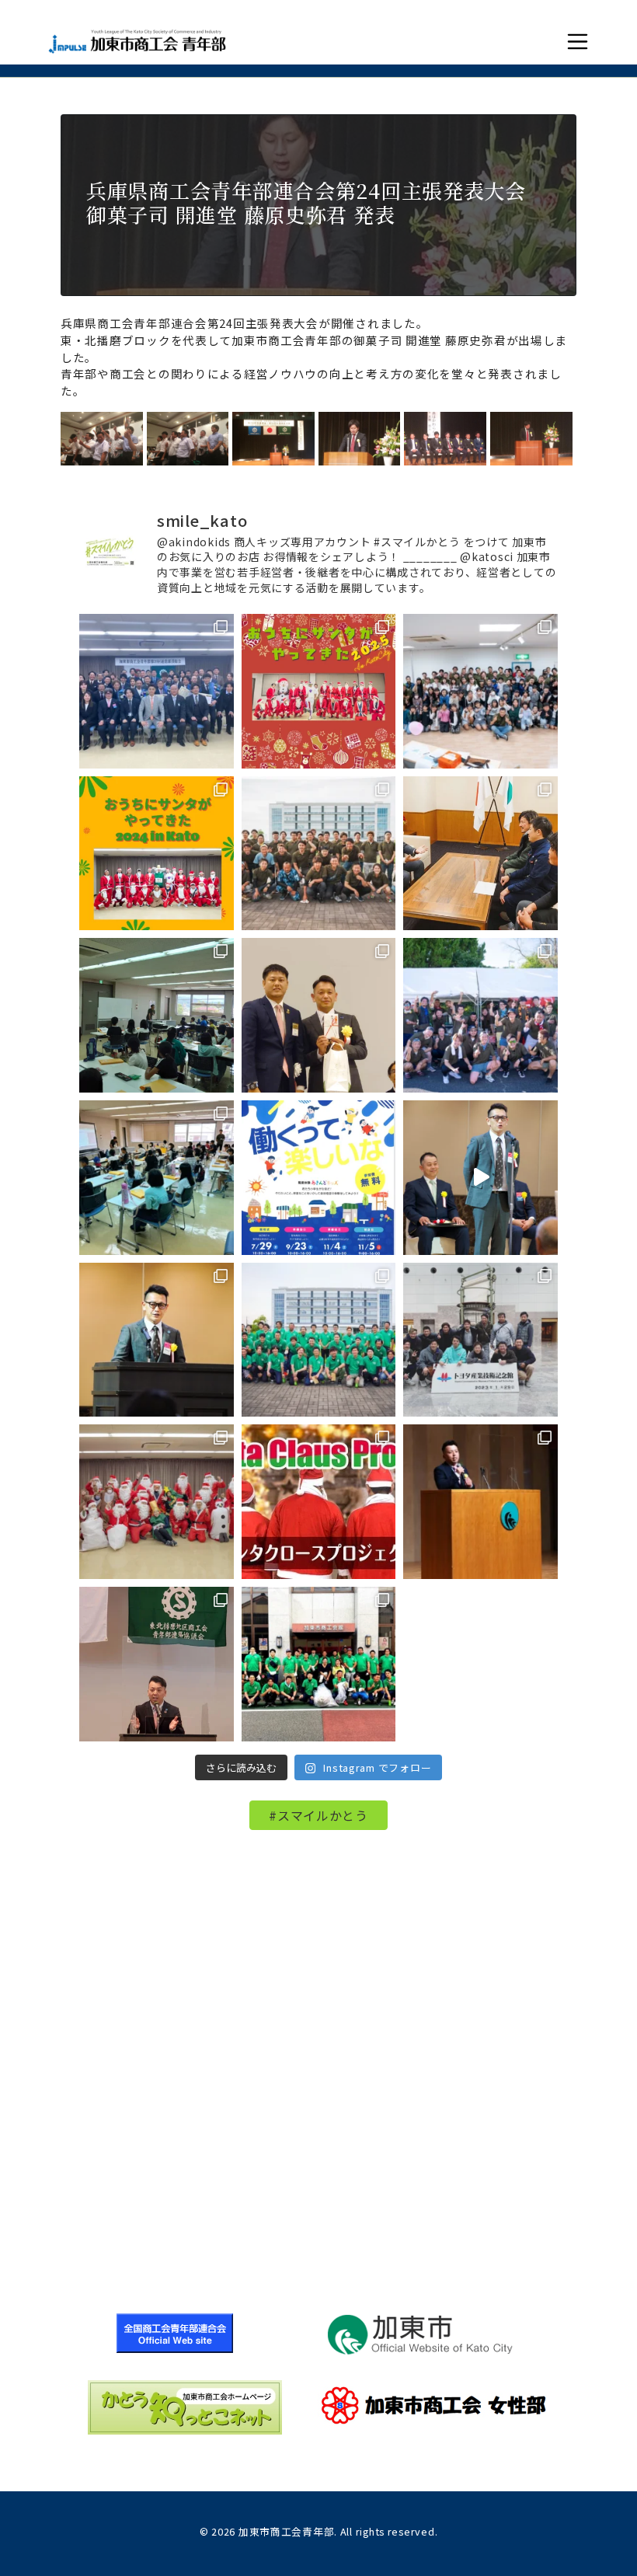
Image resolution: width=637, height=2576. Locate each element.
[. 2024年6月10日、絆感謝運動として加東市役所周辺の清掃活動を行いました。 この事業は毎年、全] (319, 854)
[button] (578, 42)
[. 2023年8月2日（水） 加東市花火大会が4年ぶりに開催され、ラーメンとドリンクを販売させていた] (480, 1015)
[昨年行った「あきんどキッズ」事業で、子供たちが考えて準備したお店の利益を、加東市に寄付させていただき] (480, 854)
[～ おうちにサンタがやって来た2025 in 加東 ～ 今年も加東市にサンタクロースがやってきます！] (319, 691)
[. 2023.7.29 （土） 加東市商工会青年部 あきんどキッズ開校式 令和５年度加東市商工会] (157, 1178)
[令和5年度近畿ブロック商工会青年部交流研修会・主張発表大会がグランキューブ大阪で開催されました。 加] (319, 1015)
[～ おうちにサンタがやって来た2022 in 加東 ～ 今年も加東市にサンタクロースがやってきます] (319, 1502)
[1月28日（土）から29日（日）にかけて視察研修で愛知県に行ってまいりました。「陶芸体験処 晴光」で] (480, 1340)
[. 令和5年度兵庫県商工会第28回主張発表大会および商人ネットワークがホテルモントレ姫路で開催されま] (157, 1340)
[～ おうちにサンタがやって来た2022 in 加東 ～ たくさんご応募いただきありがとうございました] (157, 1502)
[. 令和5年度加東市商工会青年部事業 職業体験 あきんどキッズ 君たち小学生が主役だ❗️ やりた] (319, 1178)
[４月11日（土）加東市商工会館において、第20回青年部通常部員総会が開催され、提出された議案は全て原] (157, 691)
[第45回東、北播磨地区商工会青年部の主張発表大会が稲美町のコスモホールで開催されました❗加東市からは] (157, 1664)
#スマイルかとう (318, 1815)
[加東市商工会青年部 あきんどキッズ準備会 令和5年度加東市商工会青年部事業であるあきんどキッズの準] (157, 1015)
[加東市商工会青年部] (137, 42)
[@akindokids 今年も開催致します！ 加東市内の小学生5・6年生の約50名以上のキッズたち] (480, 691)
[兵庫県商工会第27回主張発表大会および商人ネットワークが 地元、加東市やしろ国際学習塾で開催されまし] (480, 1502)
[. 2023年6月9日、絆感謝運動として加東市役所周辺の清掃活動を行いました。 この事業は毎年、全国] (319, 1340)
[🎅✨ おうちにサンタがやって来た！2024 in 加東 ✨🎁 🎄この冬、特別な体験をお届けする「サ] (157, 854)
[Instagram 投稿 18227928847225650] (480, 1178)
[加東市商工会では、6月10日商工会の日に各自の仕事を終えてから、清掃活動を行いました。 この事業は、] (319, 1664)
